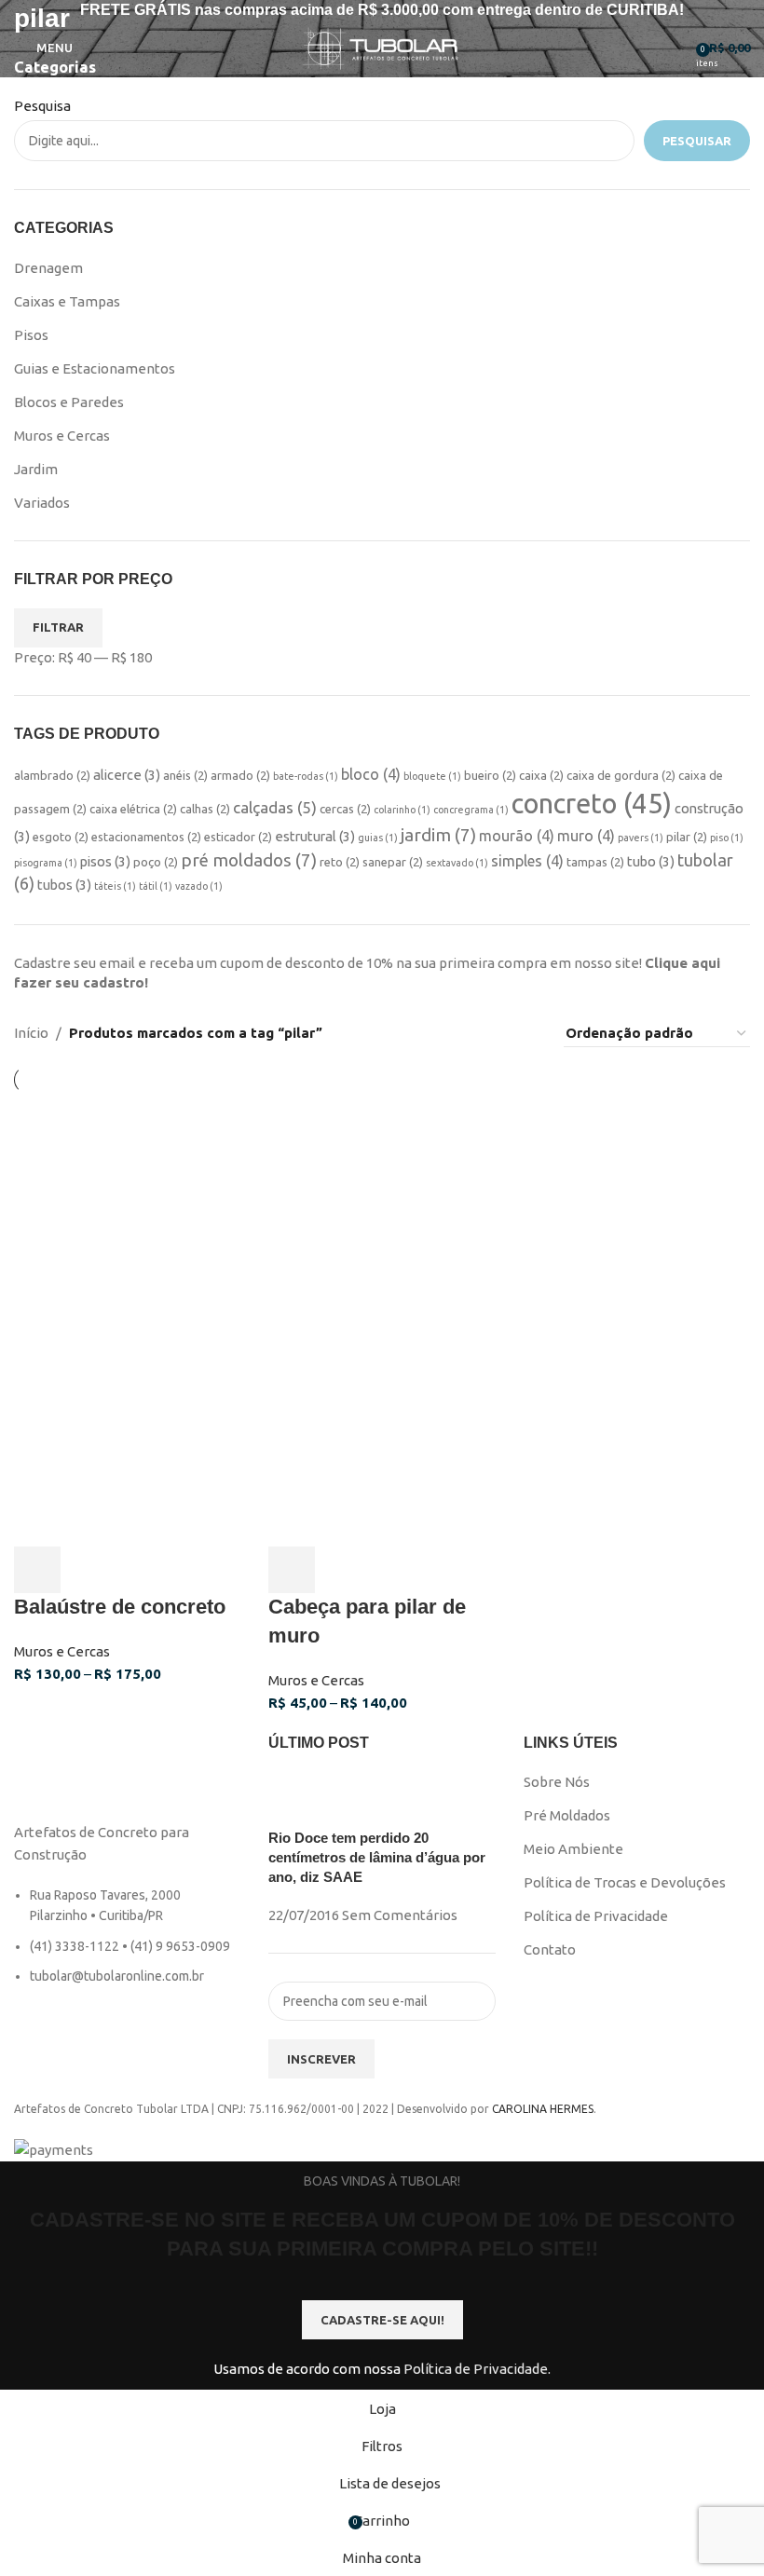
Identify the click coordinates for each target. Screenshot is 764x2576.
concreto (592, 804)
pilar (687, 837)
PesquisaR (697, 141)
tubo (651, 861)
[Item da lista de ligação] (127, 1945)
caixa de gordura (621, 775)
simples (527, 861)
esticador (238, 837)
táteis (115, 886)
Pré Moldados (567, 1815)
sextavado (457, 863)
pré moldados (249, 860)
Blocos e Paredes (69, 402)
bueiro (490, 775)
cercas (345, 809)
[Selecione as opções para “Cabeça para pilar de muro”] (292, 1570)
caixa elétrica (133, 809)
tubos (64, 885)
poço (156, 862)
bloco (371, 774)
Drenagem (48, 268)
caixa (541, 775)
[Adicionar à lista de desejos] (136, 1570)
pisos (105, 861)
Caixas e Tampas (67, 301)
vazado (199, 886)
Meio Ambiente (573, 1849)
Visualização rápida (87, 1570)
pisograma (46, 863)
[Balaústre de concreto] (127, 1205)
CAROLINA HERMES (543, 2109)
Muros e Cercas (62, 436)
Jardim (36, 469)
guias (378, 838)
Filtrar (58, 627)
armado (240, 775)
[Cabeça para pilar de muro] (382, 1205)
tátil (156, 886)
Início (31, 1033)
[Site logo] (382, 46)
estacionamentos (146, 837)
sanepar (393, 862)
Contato (550, 1949)
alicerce (127, 775)
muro (586, 836)
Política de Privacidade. (477, 2369)
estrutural (315, 836)
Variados (42, 503)
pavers (641, 838)
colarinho (402, 810)
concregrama (471, 810)
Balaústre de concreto (120, 1607)
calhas (205, 809)
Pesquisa (42, 106)
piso (727, 838)
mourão (517, 836)
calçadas (275, 807)
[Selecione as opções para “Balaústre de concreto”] (37, 1570)
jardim (438, 835)
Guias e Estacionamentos (95, 368)
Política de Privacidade (596, 1916)
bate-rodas (306, 776)
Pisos (31, 335)
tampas (595, 862)
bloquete (432, 776)
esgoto (61, 837)
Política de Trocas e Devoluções (625, 1882)
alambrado (52, 775)
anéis (185, 775)
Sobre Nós (557, 1782)
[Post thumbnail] (303, 1799)
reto (340, 862)
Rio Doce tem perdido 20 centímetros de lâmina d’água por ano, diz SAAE (377, 1857)
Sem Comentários (400, 1915)
